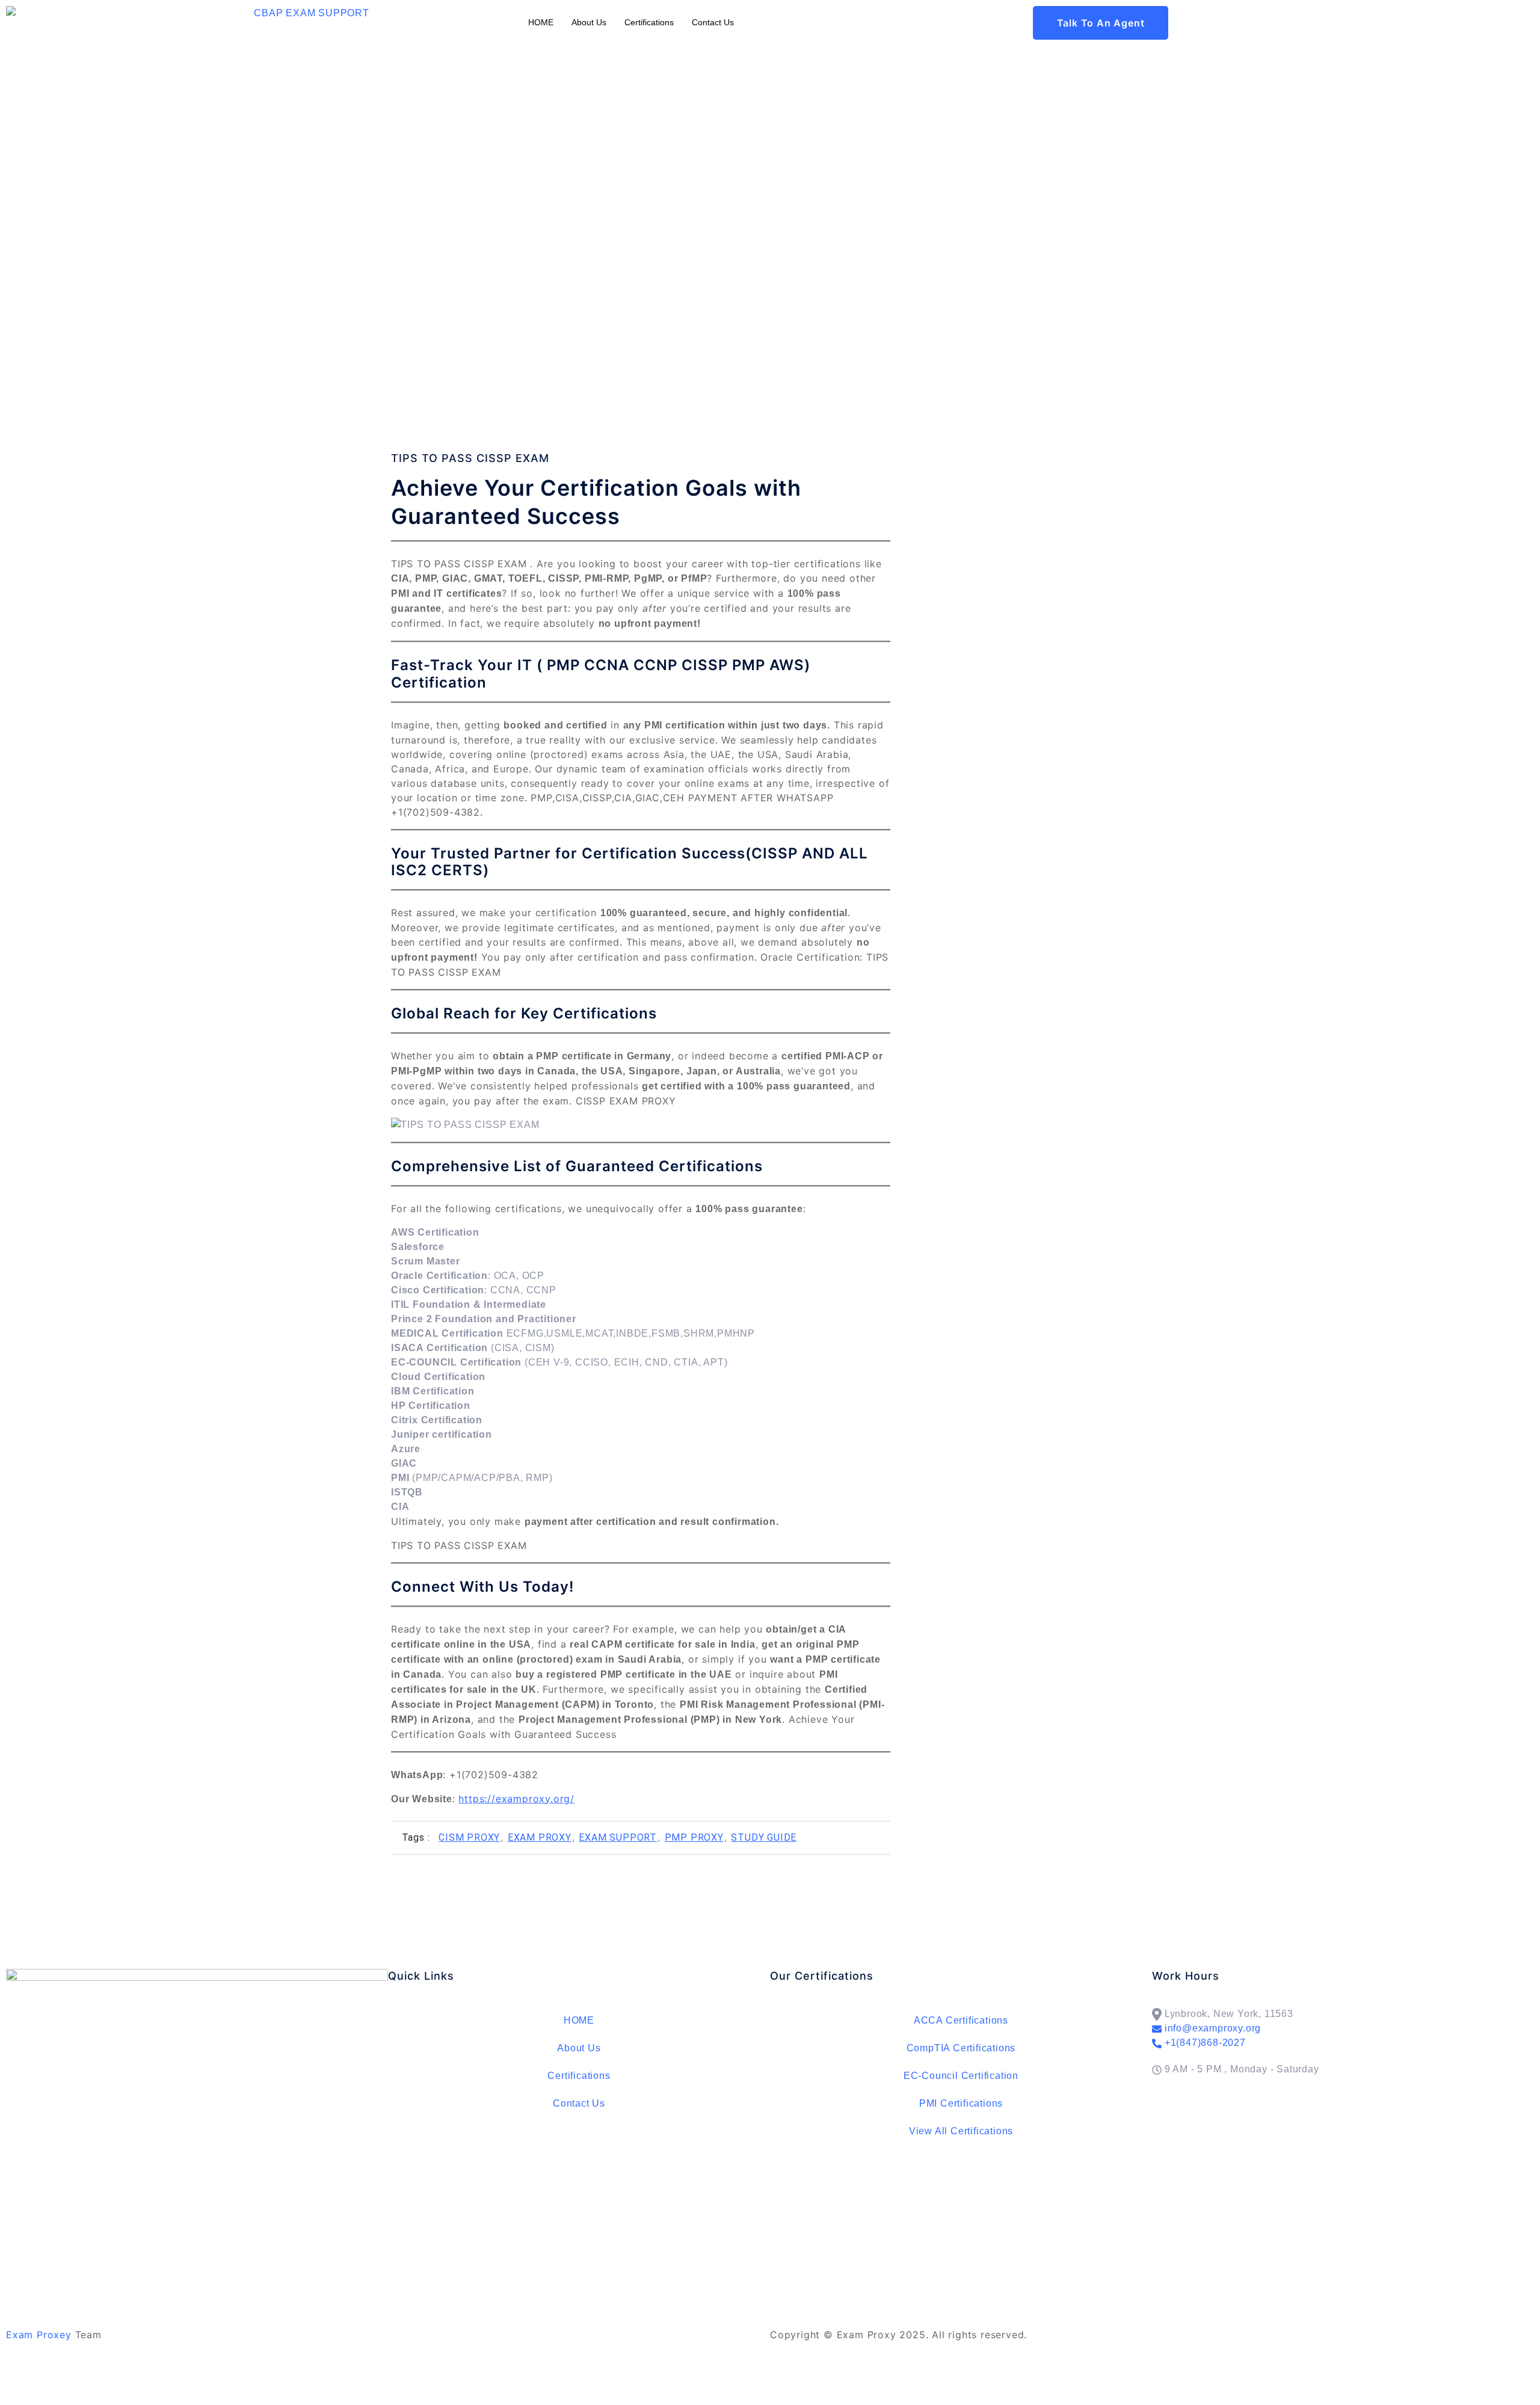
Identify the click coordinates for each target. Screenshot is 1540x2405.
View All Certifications (961, 2131)
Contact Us (713, 22)
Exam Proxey (39, 2335)
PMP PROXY (694, 1837)
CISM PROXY (469, 1837)
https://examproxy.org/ (516, 1799)
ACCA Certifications (961, 2020)
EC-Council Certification (961, 2076)
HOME (541, 22)
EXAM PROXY (540, 1837)
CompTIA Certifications (961, 2048)
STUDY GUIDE (764, 1837)
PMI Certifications (961, 2103)
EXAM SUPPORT (618, 1837)
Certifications (649, 22)
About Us (589, 22)
